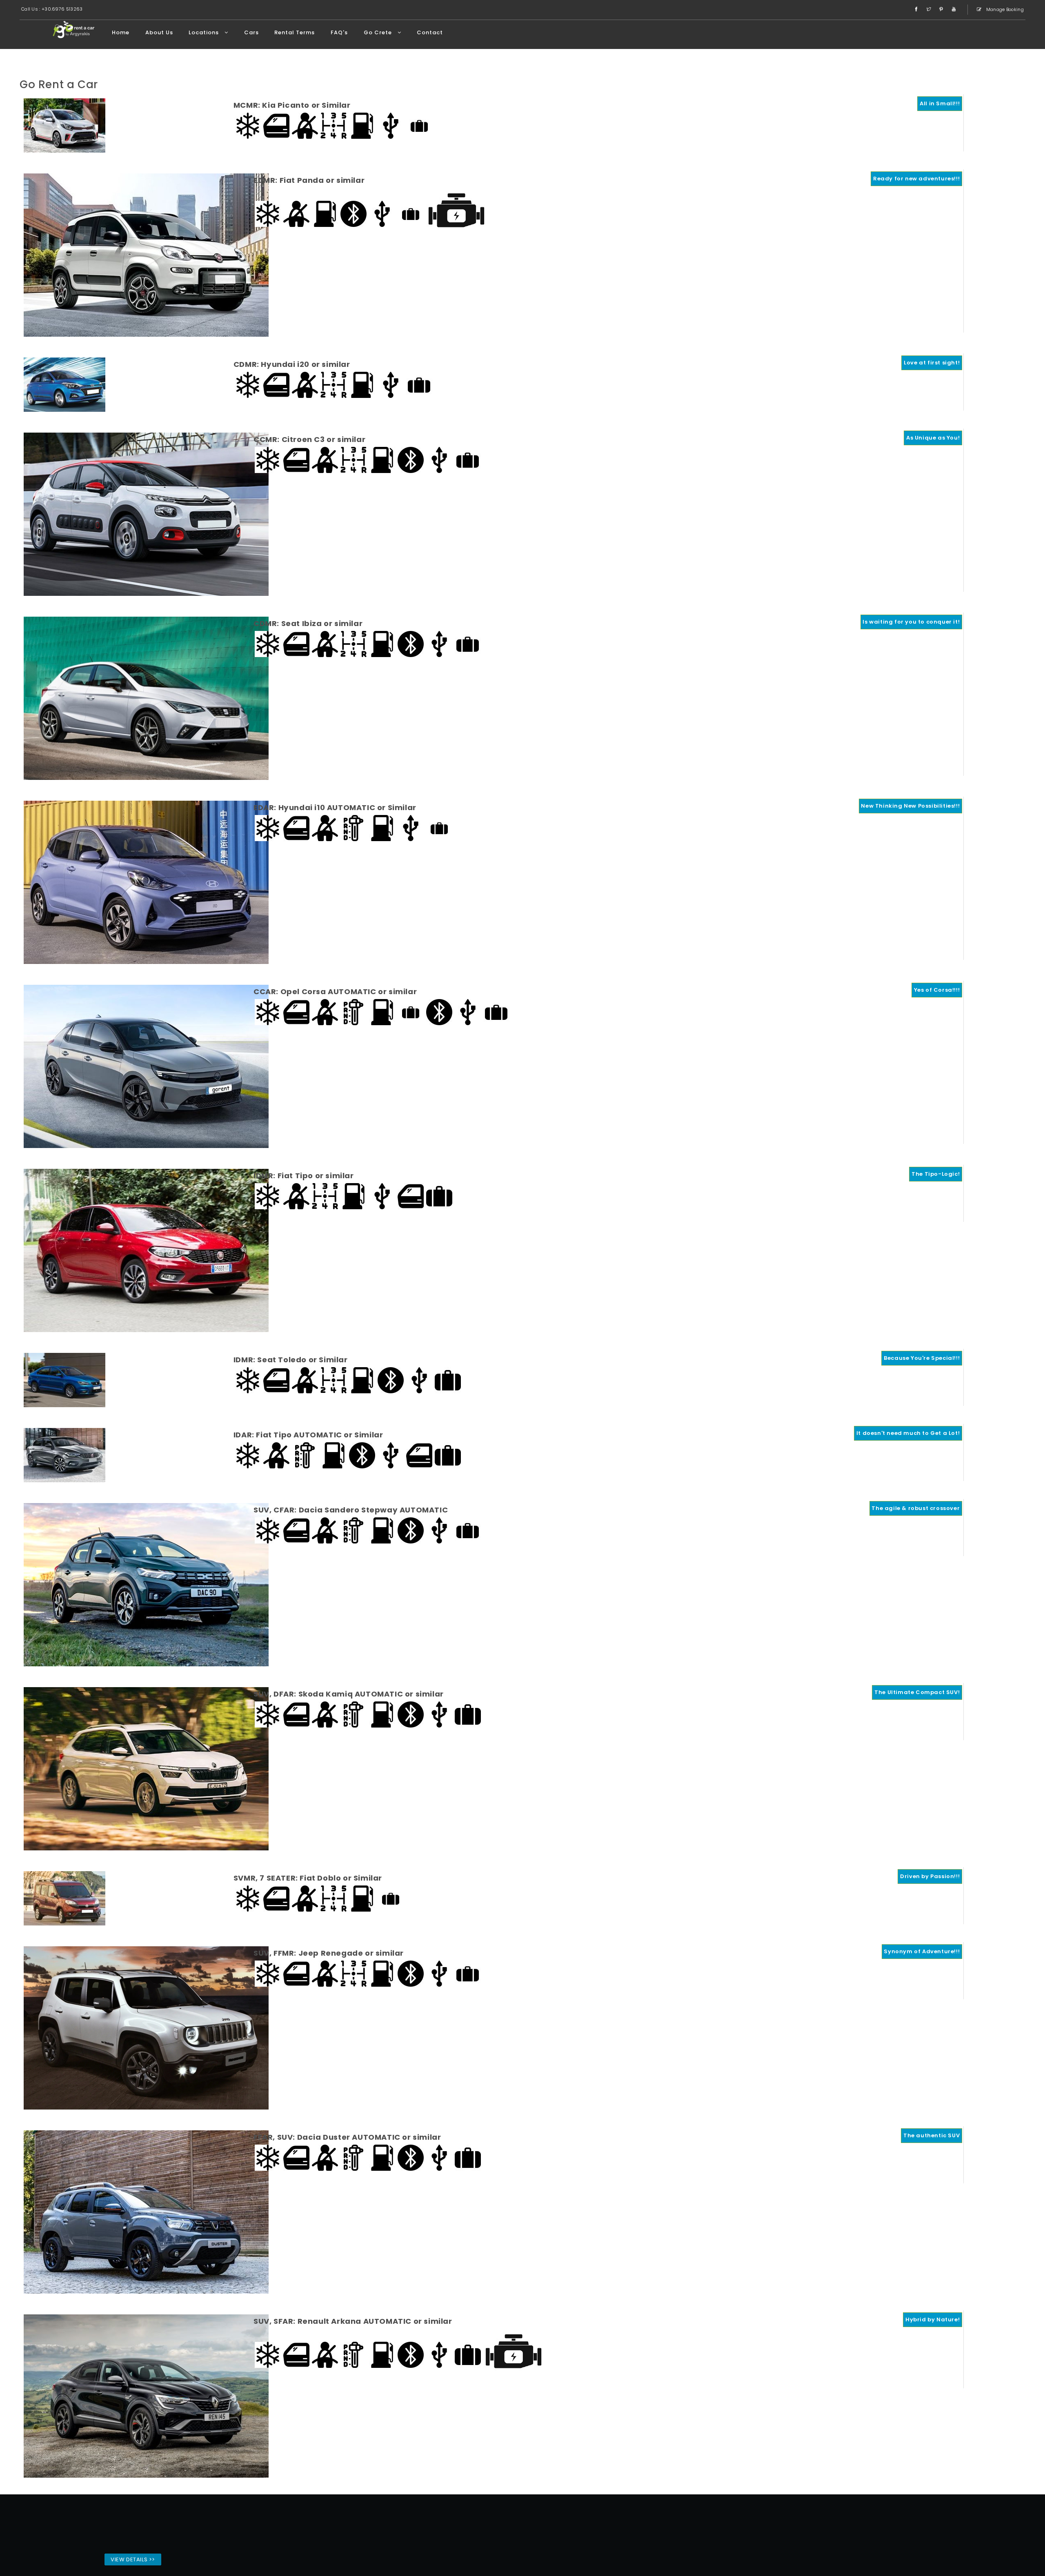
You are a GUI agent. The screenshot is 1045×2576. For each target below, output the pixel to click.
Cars (251, 32)
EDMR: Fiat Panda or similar (309, 180)
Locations (205, 32)
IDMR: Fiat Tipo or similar (304, 1176)
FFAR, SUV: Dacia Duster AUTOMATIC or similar (347, 2137)
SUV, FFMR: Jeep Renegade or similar (329, 1953)
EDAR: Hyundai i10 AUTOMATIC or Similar (335, 807)
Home (121, 32)
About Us (159, 32)
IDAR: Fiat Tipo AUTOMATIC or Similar (308, 1435)
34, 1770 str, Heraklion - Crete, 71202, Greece (694, 2524)
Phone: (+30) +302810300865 (711, 2534)
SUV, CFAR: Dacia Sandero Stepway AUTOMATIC (351, 1510)
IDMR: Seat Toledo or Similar (291, 1360)
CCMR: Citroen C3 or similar (309, 439)
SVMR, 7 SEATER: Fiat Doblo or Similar (308, 1878)
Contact (430, 32)
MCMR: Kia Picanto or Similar (292, 105)
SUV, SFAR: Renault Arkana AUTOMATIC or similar (353, 2321)
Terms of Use (692, 2544)
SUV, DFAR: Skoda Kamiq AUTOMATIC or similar (349, 1694)
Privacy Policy (731, 2544)
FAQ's (339, 32)
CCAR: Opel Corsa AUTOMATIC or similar (335, 992)
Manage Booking (1005, 9)
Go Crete (379, 32)
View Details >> (133, 2559)
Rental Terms (295, 32)
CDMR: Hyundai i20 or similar (292, 364)
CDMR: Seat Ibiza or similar (308, 623)
